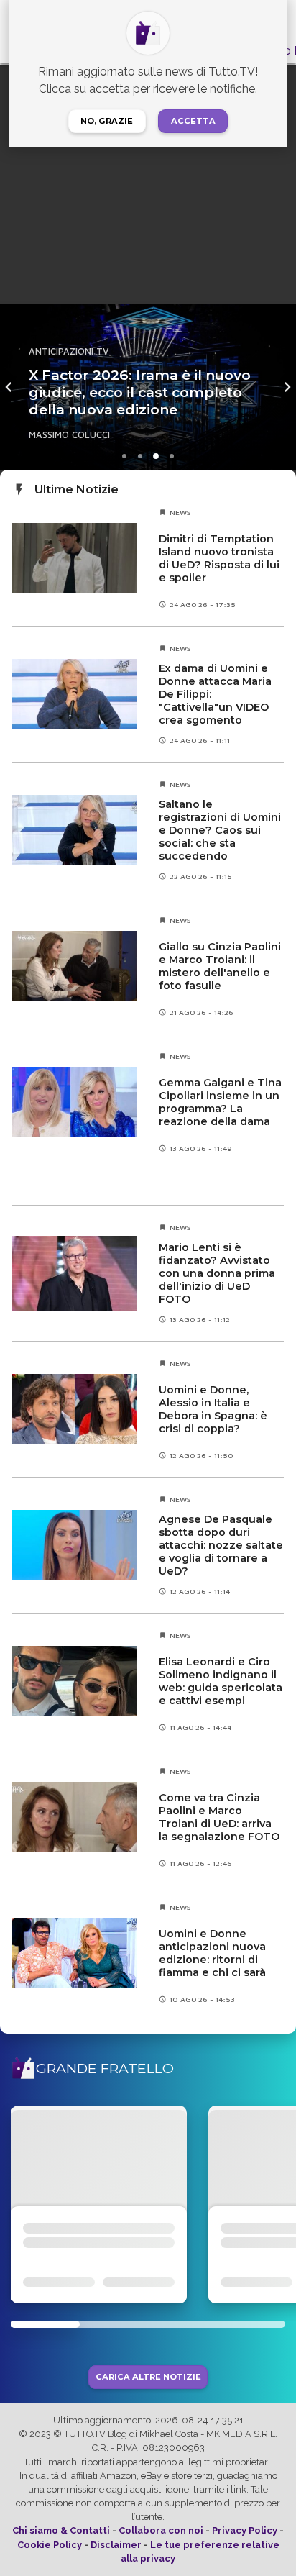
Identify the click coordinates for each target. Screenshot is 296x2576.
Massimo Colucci (69, 435)
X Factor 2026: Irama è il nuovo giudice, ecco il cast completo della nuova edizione (140, 392)
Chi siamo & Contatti (61, 2530)
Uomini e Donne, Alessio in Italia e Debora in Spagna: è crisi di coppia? (213, 1409)
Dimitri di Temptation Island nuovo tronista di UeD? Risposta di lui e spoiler (219, 558)
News (180, 512)
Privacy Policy (245, 2530)
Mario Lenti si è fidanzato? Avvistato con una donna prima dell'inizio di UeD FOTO (217, 1273)
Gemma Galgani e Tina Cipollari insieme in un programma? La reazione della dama (220, 1102)
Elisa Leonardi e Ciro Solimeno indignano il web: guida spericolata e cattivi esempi (221, 1681)
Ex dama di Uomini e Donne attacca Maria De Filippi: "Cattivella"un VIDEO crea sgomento (215, 694)
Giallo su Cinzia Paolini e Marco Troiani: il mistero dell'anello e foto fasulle (220, 966)
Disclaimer (116, 2545)
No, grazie (107, 121)
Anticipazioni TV (69, 351)
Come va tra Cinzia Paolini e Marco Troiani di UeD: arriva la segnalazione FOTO (219, 1817)
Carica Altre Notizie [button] (148, 2377)
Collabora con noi (161, 2530)
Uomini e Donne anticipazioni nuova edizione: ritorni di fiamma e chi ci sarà (212, 1953)
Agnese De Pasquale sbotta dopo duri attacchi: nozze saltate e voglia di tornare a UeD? (221, 1545)
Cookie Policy (50, 2545)
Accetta (193, 121)
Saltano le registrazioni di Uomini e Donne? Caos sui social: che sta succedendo (220, 830)
